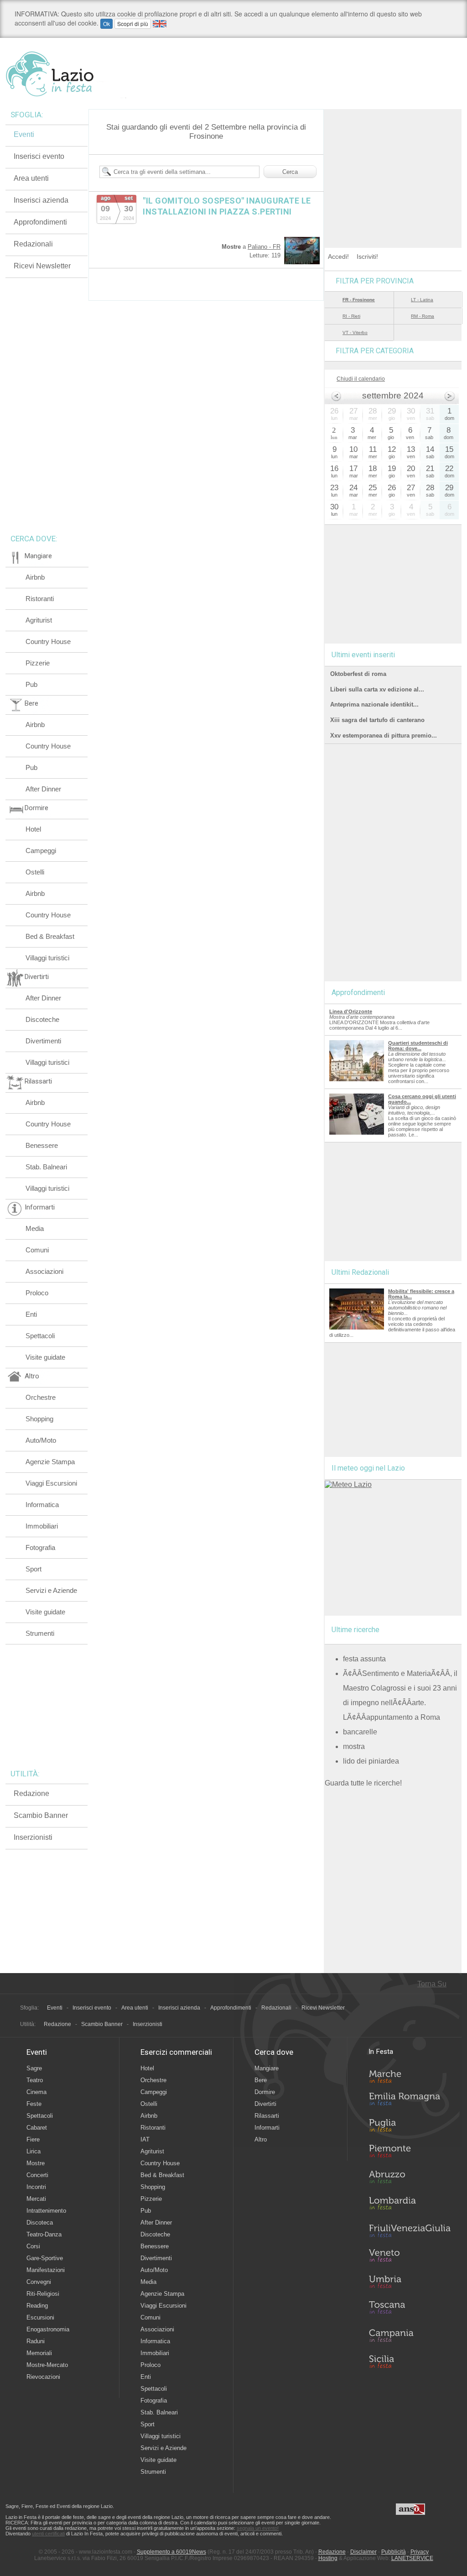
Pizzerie (38, 663)
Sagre (34, 2068)
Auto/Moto (41, 1440)
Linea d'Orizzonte (351, 1011)
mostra (354, 1746)
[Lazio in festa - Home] (66, 74)
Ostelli (35, 872)
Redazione (31, 1793)
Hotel (33, 829)
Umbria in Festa (410, 2283)
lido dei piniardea (371, 1761)
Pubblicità (394, 2552)
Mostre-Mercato (47, 2365)
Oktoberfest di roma (358, 674)
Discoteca (40, 2223)
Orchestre (41, 1397)
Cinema (36, 2092)
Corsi (33, 2246)
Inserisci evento (39, 156)
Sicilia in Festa (410, 2361)
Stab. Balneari (46, 1167)
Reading (37, 2306)
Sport (34, 1569)
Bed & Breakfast (50, 936)
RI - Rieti (351, 316)
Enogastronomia (48, 2329)
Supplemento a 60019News (171, 2552)
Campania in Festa (410, 2335)
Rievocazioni (43, 2377)
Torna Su (432, 1984)
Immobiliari (42, 1526)
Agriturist (39, 620)
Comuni (37, 1250)
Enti (31, 1314)
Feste (34, 2104)
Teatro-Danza (44, 2234)
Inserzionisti (33, 1837)
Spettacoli (40, 1336)
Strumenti (40, 1633)
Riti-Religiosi (43, 2294)
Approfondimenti (40, 222)
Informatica (42, 1505)
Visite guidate (45, 1357)
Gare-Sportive (45, 2258)
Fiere (33, 2139)
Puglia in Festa (410, 2127)
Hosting (328, 2558)
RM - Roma (423, 316)
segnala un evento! (258, 2528)
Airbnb (35, 577)
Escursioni (40, 2317)
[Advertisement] (393, 166)
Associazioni (44, 1271)
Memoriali (39, 2353)
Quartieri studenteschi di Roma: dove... (418, 1046)
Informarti (267, 2128)
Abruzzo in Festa (410, 2179)
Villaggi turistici (47, 958)
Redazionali (33, 244)
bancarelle (360, 1732)
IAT (145, 2139)
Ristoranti (40, 599)
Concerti (37, 2175)
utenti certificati (48, 2534)
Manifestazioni (46, 2270)
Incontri (36, 2187)
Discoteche (42, 1019)
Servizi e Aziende (51, 1590)
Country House (48, 641)
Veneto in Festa (410, 2257)
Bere (261, 2080)
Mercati (36, 2199)
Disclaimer (363, 2552)
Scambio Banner (41, 1815)
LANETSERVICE (412, 2558)
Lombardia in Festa (410, 2205)
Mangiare (267, 2068)
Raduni (36, 2341)
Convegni (39, 2282)
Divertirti (265, 2104)
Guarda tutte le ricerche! (363, 1783)
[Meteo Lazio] (348, 1484)
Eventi (24, 134)
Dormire (265, 2092)
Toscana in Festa (410, 2309)
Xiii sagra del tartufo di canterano (377, 720)
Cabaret (37, 2128)
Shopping (39, 1419)
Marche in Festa (410, 2075)
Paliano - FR (264, 247)
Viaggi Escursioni (51, 1483)
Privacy (420, 2552)
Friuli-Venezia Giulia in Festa (410, 2231)
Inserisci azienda (41, 200)
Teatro (35, 2080)
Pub (31, 684)
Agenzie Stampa (50, 1462)
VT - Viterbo (355, 332)
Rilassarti (267, 2116)
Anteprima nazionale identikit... (374, 704)
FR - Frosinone (359, 300)
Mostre (36, 2163)
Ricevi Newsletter (42, 266)
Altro (261, 2139)
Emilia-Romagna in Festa (410, 2101)
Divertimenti (43, 1041)
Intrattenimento (46, 2211)
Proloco (37, 1293)
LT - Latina (422, 300)
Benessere (42, 1145)
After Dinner (43, 789)
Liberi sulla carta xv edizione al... (377, 689)
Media (35, 1228)
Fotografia (40, 1547)
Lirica (34, 2151)
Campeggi (41, 851)
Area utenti (31, 178)
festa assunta (364, 1659)
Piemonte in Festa (410, 2153)
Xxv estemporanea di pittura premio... (384, 736)
